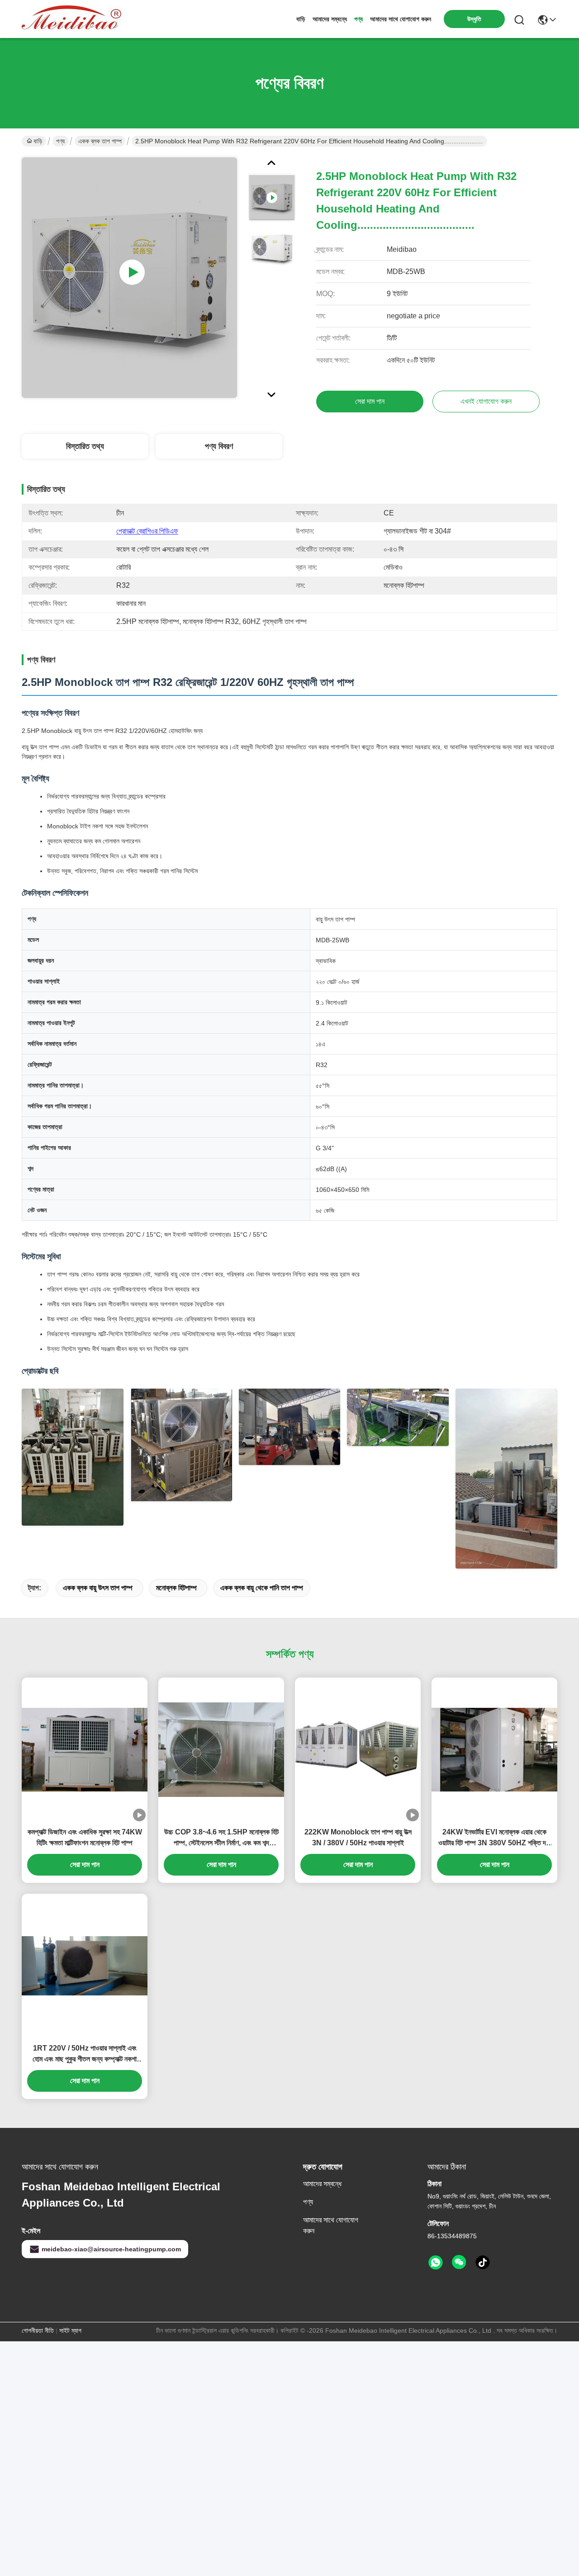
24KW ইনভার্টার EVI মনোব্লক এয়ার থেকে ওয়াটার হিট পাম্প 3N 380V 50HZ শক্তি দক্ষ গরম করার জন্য (495, 1838)
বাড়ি (301, 19)
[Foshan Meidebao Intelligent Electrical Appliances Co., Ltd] (71, 19)
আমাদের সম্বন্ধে (330, 19)
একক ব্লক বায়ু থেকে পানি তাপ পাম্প (262, 1588)
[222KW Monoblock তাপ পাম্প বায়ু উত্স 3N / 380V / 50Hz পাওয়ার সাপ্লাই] (358, 1750)
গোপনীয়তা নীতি (38, 2330)
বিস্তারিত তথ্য (85, 446)
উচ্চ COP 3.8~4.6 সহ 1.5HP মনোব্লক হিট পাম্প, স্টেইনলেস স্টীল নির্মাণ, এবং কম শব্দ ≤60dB (221, 1838)
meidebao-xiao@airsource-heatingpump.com (111, 2249)
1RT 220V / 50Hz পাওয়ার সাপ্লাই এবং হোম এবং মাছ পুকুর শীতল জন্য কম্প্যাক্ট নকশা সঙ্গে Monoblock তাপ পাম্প (85, 2054)
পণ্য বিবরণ (219, 446)
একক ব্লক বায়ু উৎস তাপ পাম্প (98, 1588)
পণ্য (358, 19)
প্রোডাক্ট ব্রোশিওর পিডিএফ (147, 531)
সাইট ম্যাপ (70, 2330)
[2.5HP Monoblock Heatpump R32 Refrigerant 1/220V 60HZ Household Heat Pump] (129, 278)
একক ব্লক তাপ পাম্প (100, 141)
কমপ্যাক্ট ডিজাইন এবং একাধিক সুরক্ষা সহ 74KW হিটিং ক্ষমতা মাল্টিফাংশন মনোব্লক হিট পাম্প (85, 1837)
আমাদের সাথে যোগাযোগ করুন (401, 19)
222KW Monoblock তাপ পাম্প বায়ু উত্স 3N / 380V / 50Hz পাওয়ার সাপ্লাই (358, 1837)
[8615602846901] (436, 2263)
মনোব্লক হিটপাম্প (176, 1588)
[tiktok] (483, 2263)
